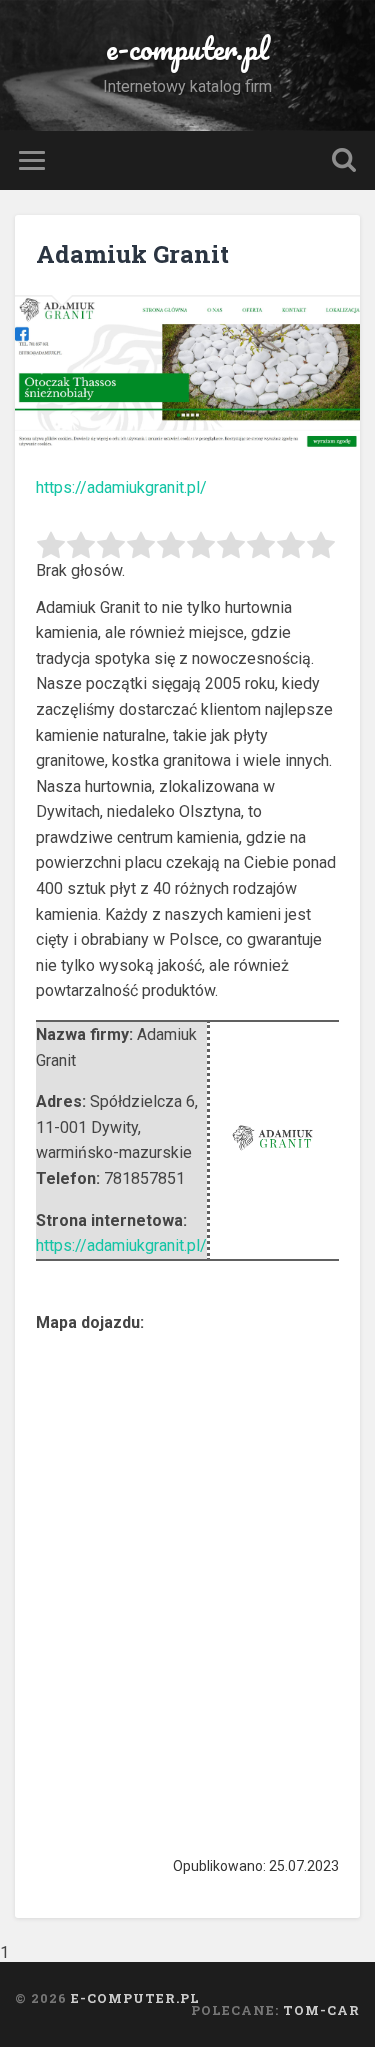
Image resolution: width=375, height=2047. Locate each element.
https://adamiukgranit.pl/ (121, 487)
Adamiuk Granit (132, 254)
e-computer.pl (187, 48)
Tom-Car (321, 2010)
